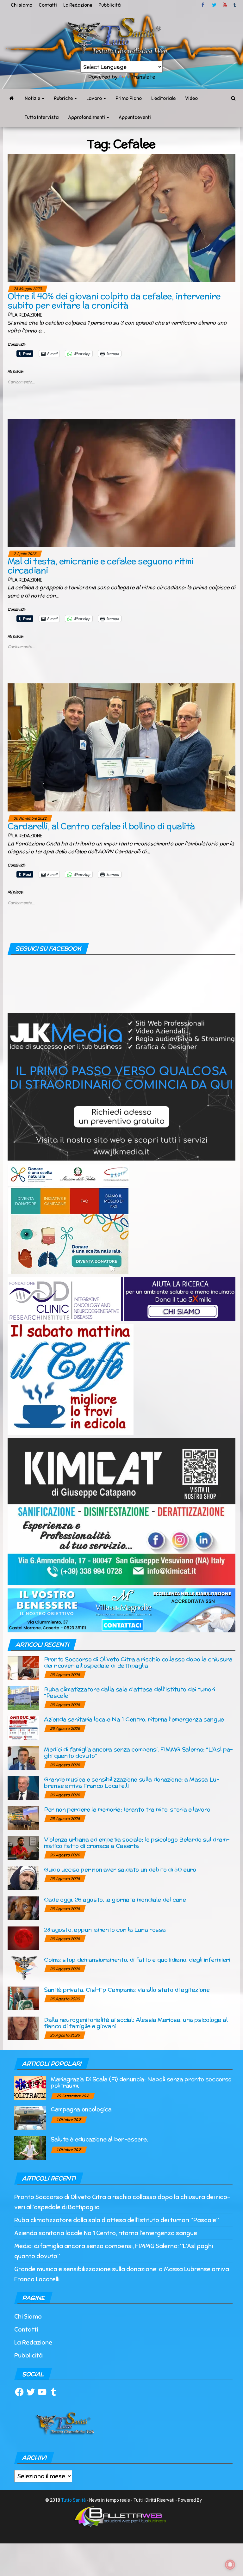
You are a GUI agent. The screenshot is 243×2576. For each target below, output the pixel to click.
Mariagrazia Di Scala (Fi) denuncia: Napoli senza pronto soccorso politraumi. (141, 2082)
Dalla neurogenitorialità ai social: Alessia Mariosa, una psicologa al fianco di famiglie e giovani (136, 2023)
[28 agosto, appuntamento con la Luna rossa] (23, 1938)
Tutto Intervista (42, 117)
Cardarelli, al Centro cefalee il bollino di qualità (101, 826)
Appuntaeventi (135, 117)
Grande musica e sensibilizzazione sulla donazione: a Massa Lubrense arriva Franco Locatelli (132, 1782)
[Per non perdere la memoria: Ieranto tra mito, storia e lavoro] (23, 1818)
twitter (214, 5)
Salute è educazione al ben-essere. (99, 2139)
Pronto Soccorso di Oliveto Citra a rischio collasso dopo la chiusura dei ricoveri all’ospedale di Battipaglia (138, 1662)
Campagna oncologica (81, 2109)
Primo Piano (129, 98)
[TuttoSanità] (11, 98)
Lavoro (95, 98)
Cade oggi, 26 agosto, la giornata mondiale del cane (115, 1899)
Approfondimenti (87, 117)
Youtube (225, 5)
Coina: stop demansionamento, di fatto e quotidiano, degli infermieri (137, 1960)
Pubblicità (109, 5)
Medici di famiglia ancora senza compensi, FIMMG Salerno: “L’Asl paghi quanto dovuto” (138, 1752)
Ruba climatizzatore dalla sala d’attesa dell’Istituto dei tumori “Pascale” (130, 1692)
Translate (143, 77)
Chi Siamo (28, 2317)
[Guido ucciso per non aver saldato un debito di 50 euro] (23, 1878)
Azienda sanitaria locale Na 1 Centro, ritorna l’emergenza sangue (134, 1719)
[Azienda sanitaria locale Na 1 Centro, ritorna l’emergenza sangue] (23, 1728)
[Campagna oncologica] (30, 2118)
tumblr (235, 5)
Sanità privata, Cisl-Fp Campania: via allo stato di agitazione (127, 1990)
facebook (204, 5)
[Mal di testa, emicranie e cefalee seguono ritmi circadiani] (121, 482)
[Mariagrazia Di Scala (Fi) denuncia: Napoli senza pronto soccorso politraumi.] (30, 2088)
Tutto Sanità (73, 2500)
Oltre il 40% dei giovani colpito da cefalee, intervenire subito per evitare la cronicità (114, 301)
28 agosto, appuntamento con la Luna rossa (105, 1929)
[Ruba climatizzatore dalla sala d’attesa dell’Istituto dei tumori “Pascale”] (23, 1698)
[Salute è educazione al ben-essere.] (30, 2148)
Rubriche (64, 98)
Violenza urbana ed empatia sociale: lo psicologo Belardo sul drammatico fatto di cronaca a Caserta (137, 1843)
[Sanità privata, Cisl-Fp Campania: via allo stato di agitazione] (23, 1998)
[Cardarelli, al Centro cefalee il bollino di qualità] (121, 747)
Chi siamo (22, 5)
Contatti (48, 5)
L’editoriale (163, 98)
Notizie (33, 98)
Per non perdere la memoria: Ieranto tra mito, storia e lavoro (127, 1809)
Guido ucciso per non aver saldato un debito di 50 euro (120, 1869)
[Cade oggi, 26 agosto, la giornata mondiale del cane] (23, 1908)
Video (191, 98)
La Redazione (78, 5)
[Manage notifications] (230, 2565)
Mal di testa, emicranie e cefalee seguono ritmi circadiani (101, 566)
